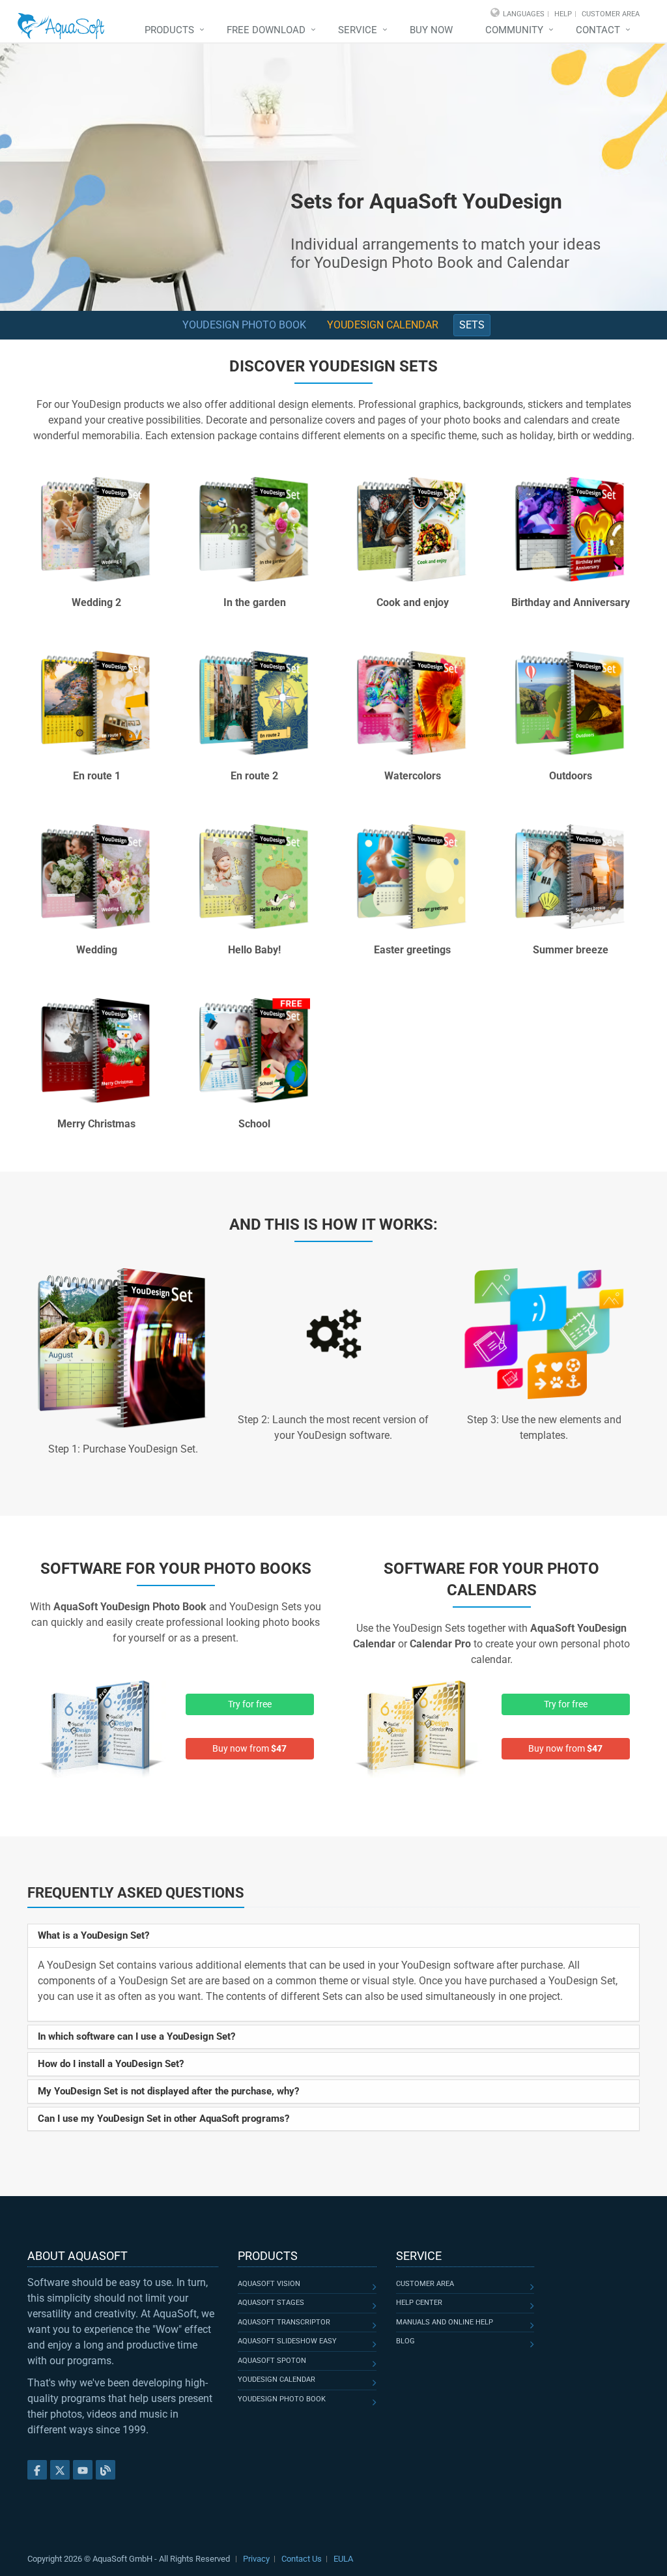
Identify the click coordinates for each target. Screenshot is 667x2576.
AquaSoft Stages (271, 2303)
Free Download (266, 30)
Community (514, 30)
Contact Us (302, 2559)
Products (169, 30)
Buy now (431, 30)
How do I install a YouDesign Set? (111, 2064)
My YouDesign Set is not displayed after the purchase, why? (168, 2091)
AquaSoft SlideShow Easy (287, 2341)
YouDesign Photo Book (244, 325)
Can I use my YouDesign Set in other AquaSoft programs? (163, 2119)
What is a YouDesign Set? (93, 1935)
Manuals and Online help (445, 2322)
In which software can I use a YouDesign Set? (136, 2036)
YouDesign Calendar (383, 325)
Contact (598, 30)
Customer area (425, 2284)
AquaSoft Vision (269, 2284)
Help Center (419, 2303)
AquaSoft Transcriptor (284, 2322)
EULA (343, 2559)
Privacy (256, 2559)
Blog (405, 2341)
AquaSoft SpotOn (272, 2361)
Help (563, 14)
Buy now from (249, 1748)
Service (358, 30)
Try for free (250, 1704)
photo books (258, 1569)
